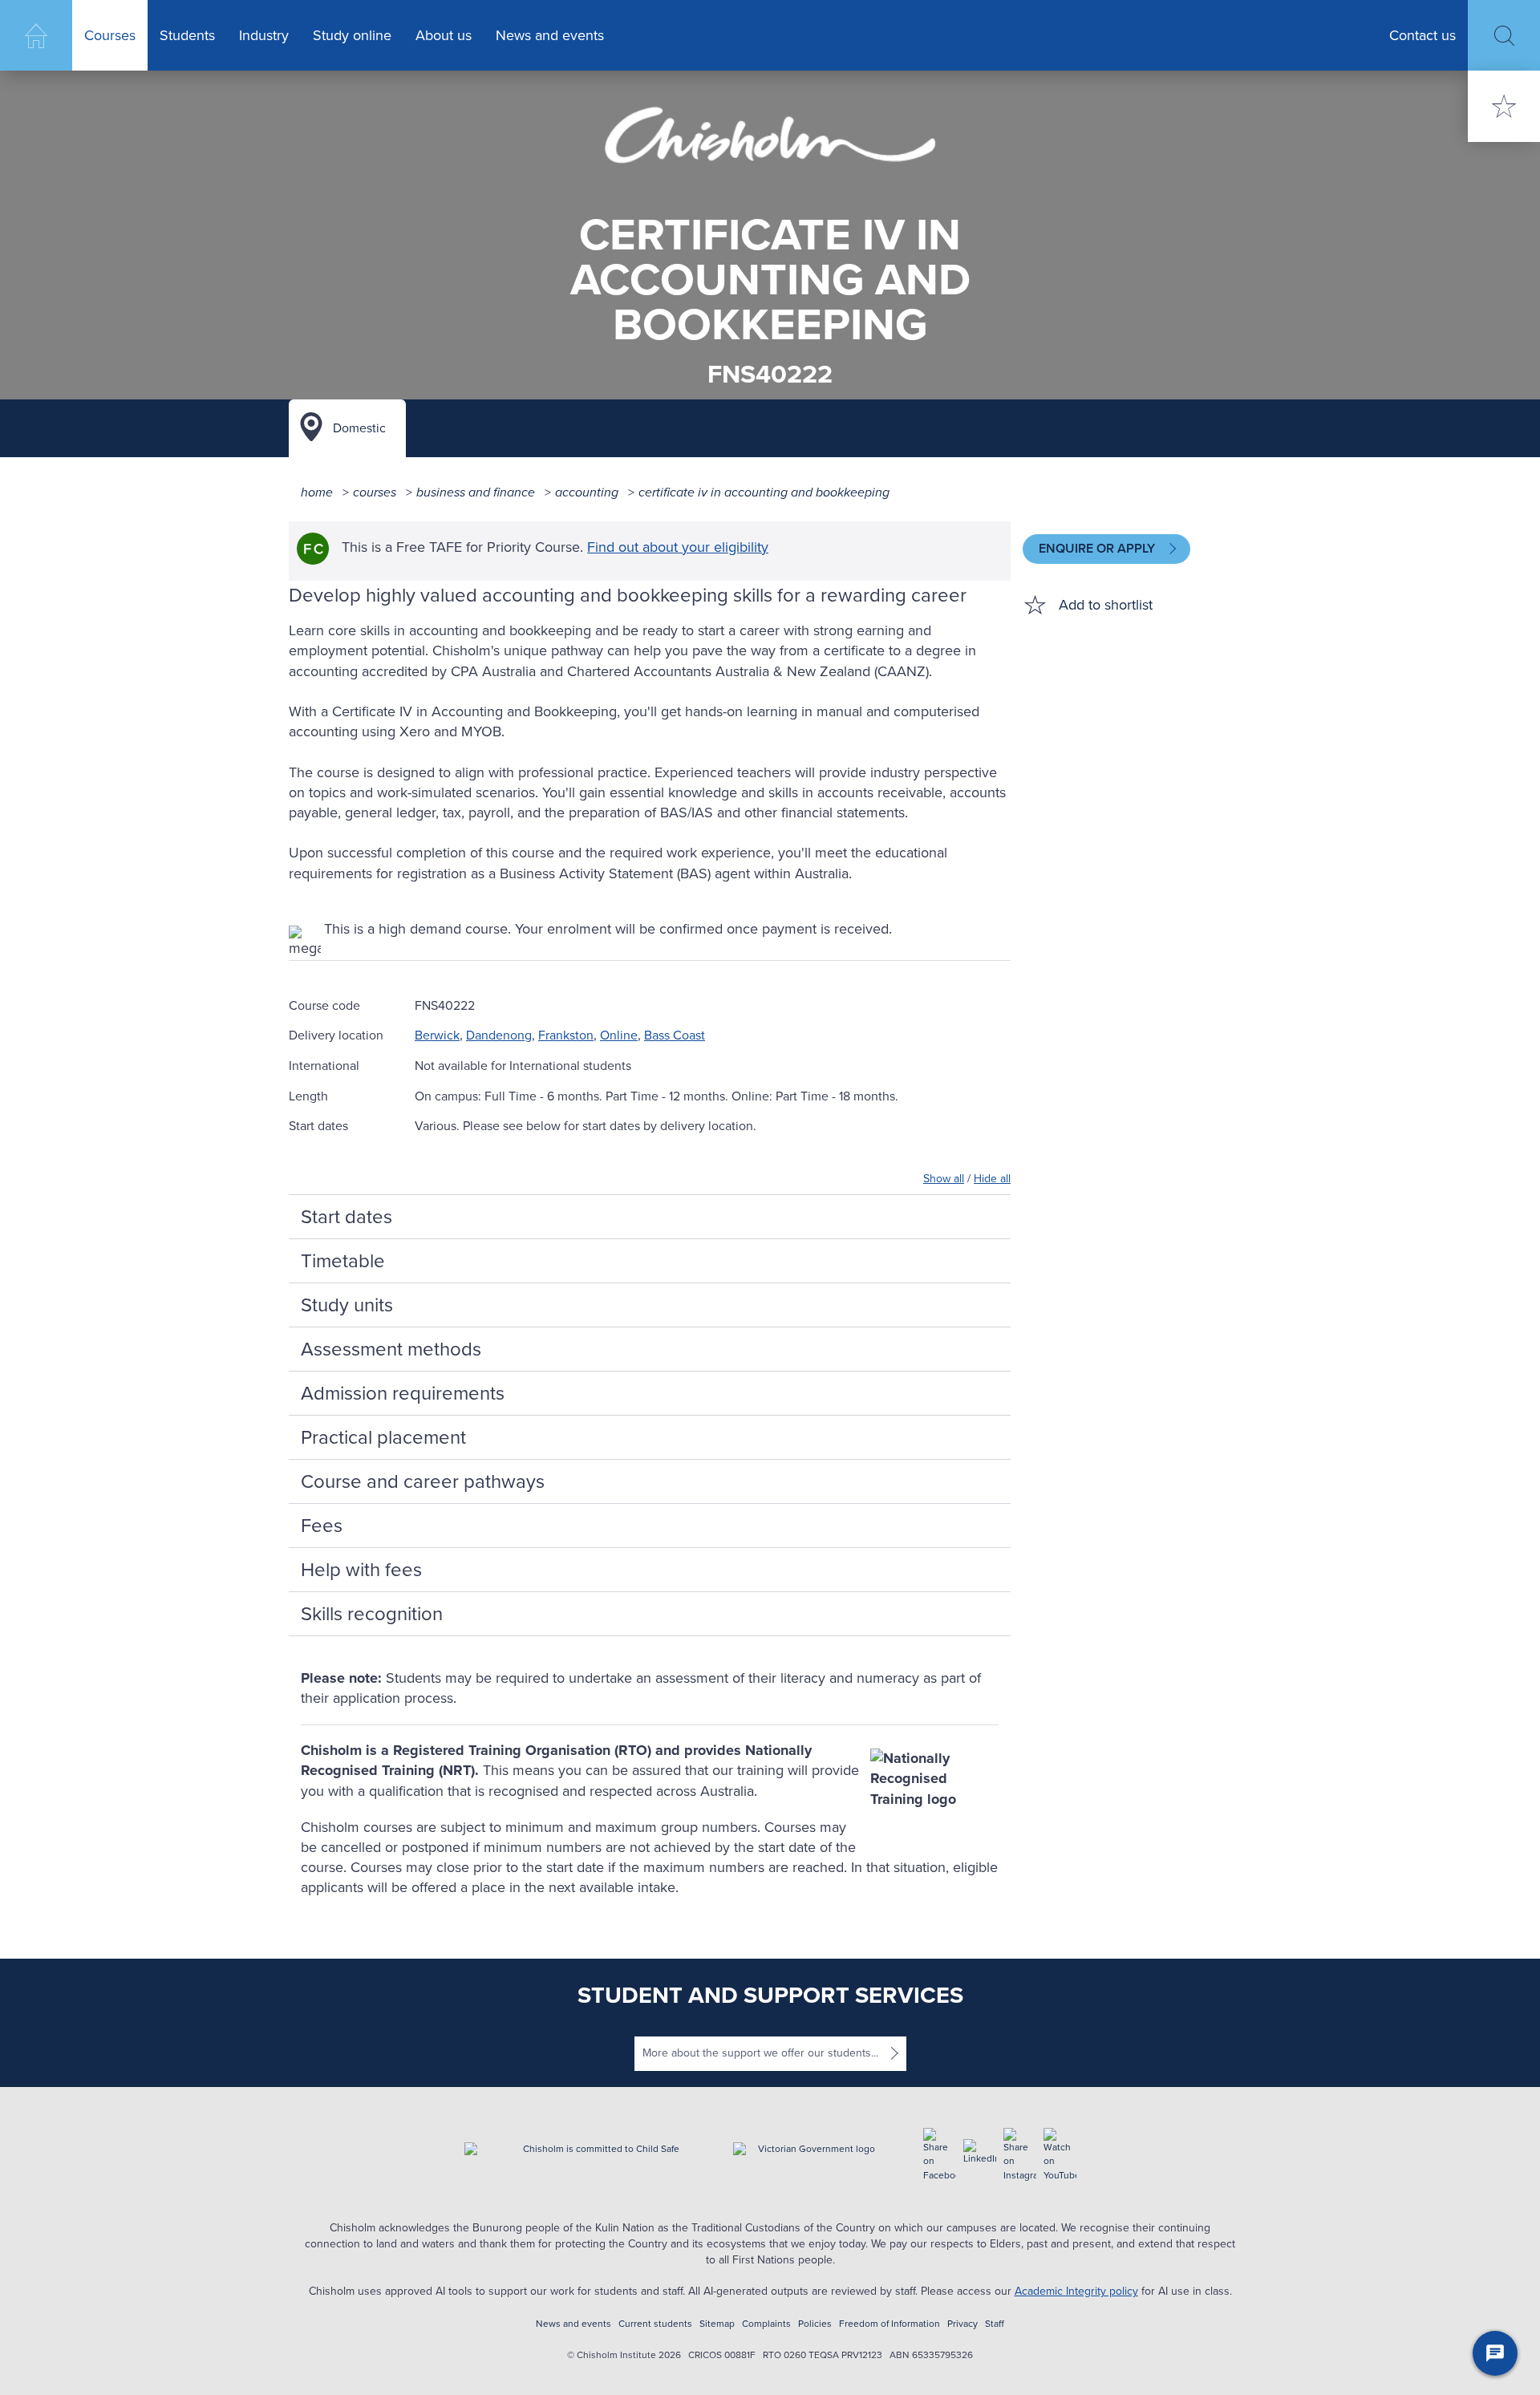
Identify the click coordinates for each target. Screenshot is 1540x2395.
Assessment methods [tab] (391, 1349)
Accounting (587, 492)
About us (444, 35)
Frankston (566, 1035)
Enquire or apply (1098, 548)
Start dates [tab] (346, 1217)
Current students (655, 2324)
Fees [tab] (322, 1526)
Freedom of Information (890, 2324)
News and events (550, 35)
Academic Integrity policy (1076, 2291)
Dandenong (499, 1035)
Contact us (1422, 35)
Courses (110, 35)
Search (1504, 36)
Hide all (992, 1179)
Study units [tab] (347, 1305)
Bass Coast (675, 1035)
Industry (264, 35)
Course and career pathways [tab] (423, 1481)
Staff (995, 2324)
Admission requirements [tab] (403, 1393)
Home (36, 35)
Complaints (766, 2324)
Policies (815, 2324)
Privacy (962, 2324)
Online (619, 1035)
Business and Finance (476, 492)
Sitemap (717, 2324)
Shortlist (1504, 106)
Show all (944, 1179)
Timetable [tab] (343, 1261)
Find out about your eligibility (678, 547)
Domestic (359, 428)
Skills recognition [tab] (372, 1614)
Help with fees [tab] (361, 1570)
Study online (352, 35)
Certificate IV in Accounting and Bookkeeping (764, 492)
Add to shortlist (1106, 605)
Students (187, 35)
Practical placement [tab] (383, 1437)
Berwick (437, 1035)
